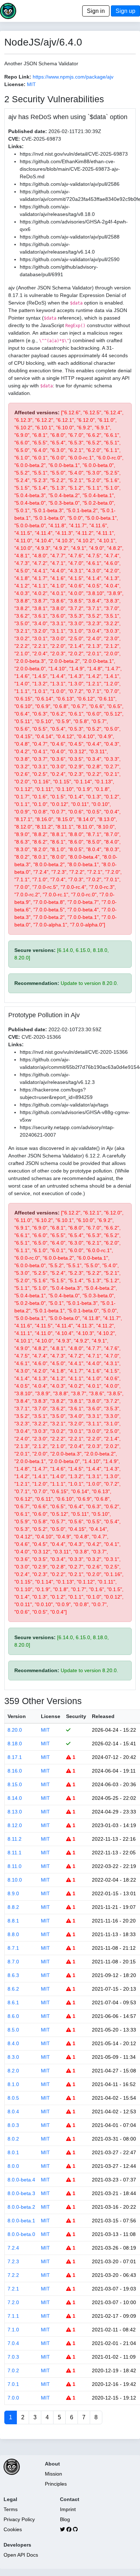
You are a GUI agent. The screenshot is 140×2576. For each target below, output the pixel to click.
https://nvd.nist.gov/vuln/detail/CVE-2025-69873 (74, 154)
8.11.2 (15, 1839)
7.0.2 (13, 2370)
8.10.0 (15, 1880)
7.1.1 (13, 2316)
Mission (53, 2474)
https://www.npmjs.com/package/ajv (73, 77)
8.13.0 (15, 1812)
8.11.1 (15, 1853)
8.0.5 (13, 2098)
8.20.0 (15, 1730)
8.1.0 (13, 2084)
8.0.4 (13, 2112)
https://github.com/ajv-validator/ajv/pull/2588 (70, 237)
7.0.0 (13, 2398)
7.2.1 (13, 2289)
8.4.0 (13, 2043)
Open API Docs (21, 2555)
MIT (31, 84)
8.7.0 (13, 1962)
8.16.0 (15, 1771)
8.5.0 (13, 2030)
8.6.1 (13, 2002)
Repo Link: (18, 77)
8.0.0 (13, 2166)
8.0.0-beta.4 (21, 2180)
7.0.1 (13, 2384)
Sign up (125, 11)
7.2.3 (13, 2261)
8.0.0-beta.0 (21, 2234)
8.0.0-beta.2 (21, 2207)
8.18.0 (15, 1744)
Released (103, 1716)
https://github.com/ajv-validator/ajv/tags (64, 1105)
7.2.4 (13, 2248)
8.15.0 (15, 1784)
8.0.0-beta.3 (21, 2193)
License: (15, 84)
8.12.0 (15, 1825)
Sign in (96, 11)
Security (76, 1716)
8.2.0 (13, 2071)
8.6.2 (13, 1989)
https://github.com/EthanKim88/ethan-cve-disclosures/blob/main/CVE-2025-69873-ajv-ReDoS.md (70, 169)
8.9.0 (13, 1893)
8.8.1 (13, 1921)
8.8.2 (13, 1907)
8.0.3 (13, 2125)
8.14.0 (15, 1798)
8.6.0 (13, 2016)
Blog (65, 2519)
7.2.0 (13, 2302)
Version (17, 1716)
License (51, 1716)
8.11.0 (15, 1866)
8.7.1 (13, 1948)
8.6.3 (13, 1975)
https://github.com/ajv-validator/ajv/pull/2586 (70, 184)
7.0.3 (13, 2357)
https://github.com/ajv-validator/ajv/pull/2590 (70, 259)
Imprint (68, 2509)
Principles (56, 2484)
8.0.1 (13, 2152)
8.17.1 (15, 1757)
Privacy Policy (19, 2519)
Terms (11, 2509)
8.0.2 (13, 2139)
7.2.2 (13, 2275)
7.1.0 (13, 2330)
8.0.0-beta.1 (21, 2221)
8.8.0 (13, 1934)
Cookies (13, 2529)
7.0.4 (13, 2343)
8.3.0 (13, 2057)
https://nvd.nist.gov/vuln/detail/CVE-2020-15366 (74, 1052)
